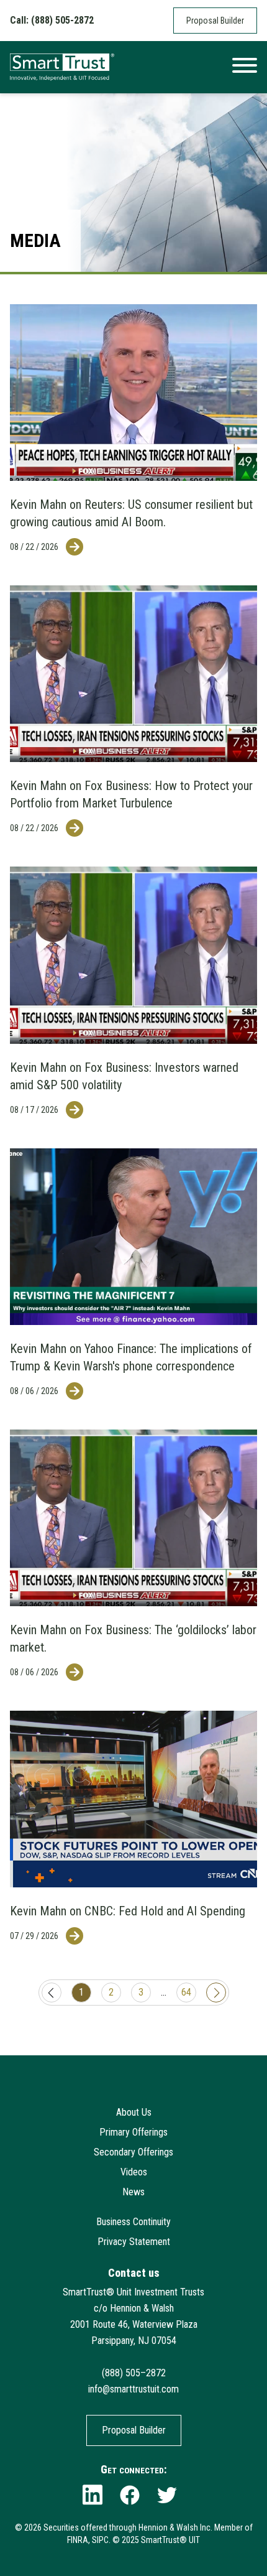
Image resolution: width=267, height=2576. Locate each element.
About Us (134, 2112)
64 (186, 1992)
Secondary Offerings (133, 2152)
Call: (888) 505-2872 (52, 20)
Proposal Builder (215, 21)
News (133, 2192)
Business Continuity (133, 2222)
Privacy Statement (134, 2242)
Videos (134, 2172)
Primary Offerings (133, 2132)
